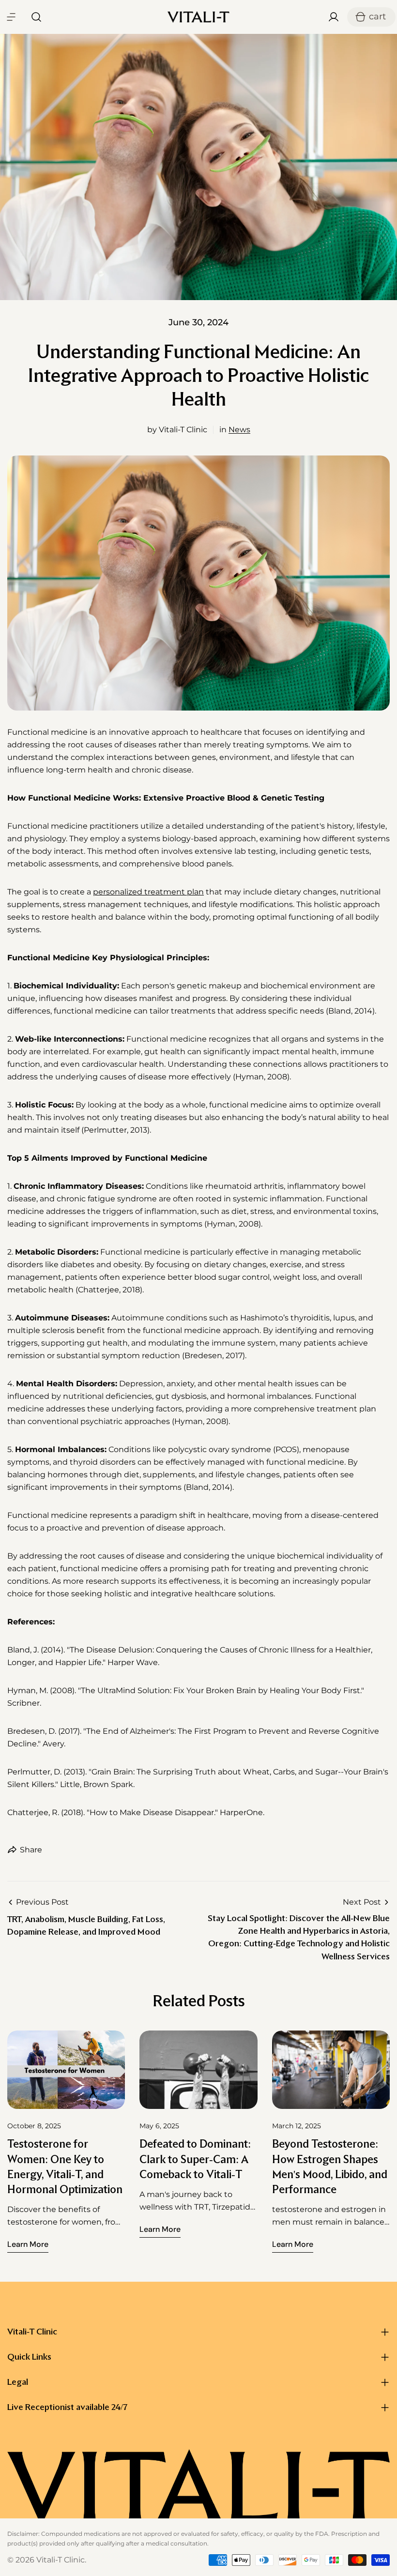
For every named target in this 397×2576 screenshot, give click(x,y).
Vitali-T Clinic (61, 2560)
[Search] (33, 17)
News (239, 430)
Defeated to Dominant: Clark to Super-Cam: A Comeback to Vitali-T (195, 2159)
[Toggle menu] (11, 17)
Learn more (28, 2244)
